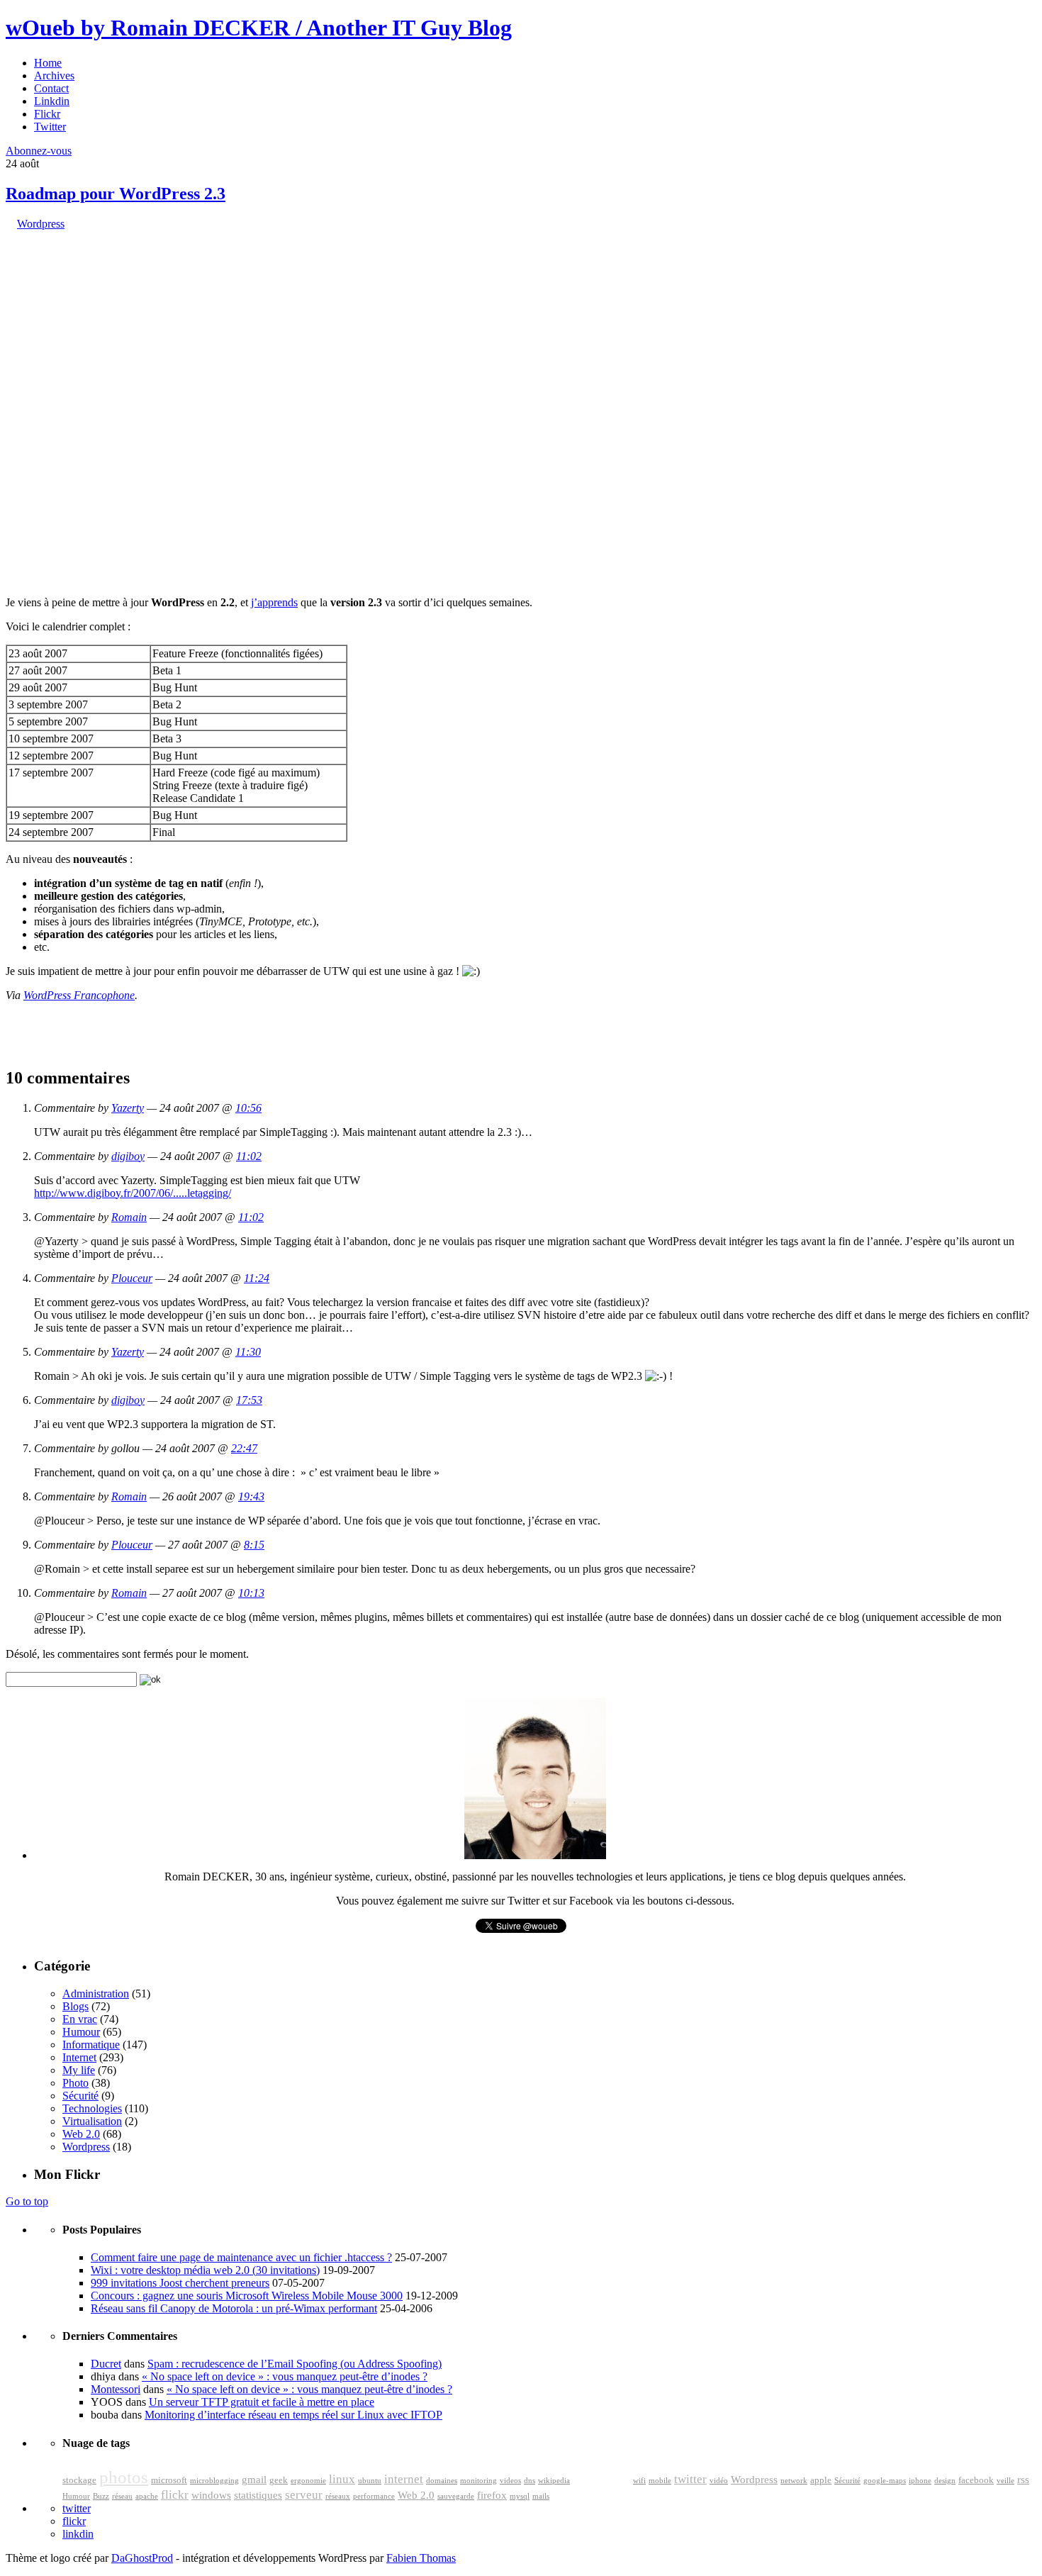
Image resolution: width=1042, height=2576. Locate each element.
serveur (304, 2495)
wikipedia (554, 2481)
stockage (79, 2480)
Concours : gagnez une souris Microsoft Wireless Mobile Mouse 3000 (247, 2296)
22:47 (244, 1448)
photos (124, 2477)
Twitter (50, 127)
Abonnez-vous (39, 151)
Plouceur (132, 1278)
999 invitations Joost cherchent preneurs (180, 2283)
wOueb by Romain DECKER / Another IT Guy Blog (259, 28)
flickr (175, 2495)
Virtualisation (92, 2121)
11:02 (249, 1156)
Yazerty (128, 1108)
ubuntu (370, 2481)
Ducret (106, 2364)
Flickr (47, 114)
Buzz (101, 2496)
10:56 (248, 1108)
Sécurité (80, 2096)
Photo (75, 2083)
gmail (254, 2480)
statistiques (258, 2495)
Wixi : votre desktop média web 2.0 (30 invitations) (205, 2270)
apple (821, 2480)
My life (79, 2070)
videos (510, 2481)
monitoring (478, 2481)
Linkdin (52, 101)
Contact (51, 88)
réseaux (338, 2496)
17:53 (249, 1400)
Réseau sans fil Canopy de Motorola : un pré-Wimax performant (234, 2308)
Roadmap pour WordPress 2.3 (116, 194)
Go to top (27, 2201)
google (601, 2476)
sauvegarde (456, 2496)
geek (279, 2480)
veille (1005, 2481)
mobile (660, 2481)
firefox (492, 2495)
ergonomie (308, 2481)
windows (211, 2495)
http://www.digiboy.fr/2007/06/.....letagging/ (133, 1193)
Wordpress (41, 224)
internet (404, 2479)
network (794, 2481)
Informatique (91, 2045)
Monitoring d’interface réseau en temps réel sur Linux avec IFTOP (293, 2415)
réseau (122, 2496)
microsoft (169, 2480)
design (945, 2481)
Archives (54, 76)
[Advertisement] (112, 319)
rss (1023, 2480)
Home (48, 63)
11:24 (257, 1278)
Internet (79, 2057)
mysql (520, 2496)
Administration (96, 1994)
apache (147, 2496)
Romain (129, 1217)
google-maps (885, 2481)
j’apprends (274, 602)
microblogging (214, 2481)
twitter (690, 2479)
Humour (81, 2032)
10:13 (251, 1593)
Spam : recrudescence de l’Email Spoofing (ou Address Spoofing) (295, 2364)
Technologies (92, 2108)
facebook (976, 2480)
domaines (442, 2481)
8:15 (254, 1545)
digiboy (128, 1156)
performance (374, 2496)
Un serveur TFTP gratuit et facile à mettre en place (262, 2402)
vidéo (719, 2481)
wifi (639, 2481)
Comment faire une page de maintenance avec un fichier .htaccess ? (241, 2257)
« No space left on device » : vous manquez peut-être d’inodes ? (285, 2376)
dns (530, 2481)
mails (541, 2496)
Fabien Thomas (421, 2558)
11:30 (248, 1352)
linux (342, 2479)
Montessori (116, 2389)
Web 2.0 (81, 2134)
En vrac (80, 2019)
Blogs (75, 2006)
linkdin (78, 2534)
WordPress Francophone (79, 995)
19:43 (251, 1496)
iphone (920, 2481)
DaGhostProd (142, 2558)
